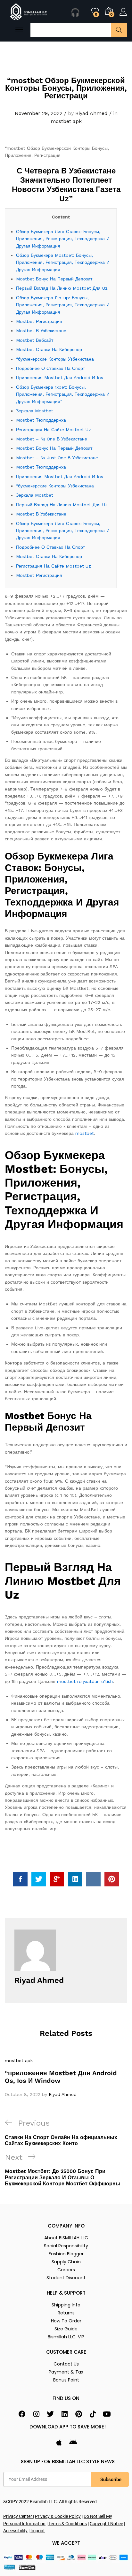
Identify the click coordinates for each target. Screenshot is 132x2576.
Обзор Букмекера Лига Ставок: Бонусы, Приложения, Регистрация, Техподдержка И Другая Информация (63, 239)
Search (119, 30)
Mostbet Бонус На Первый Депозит (54, 279)
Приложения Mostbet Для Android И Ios (60, 378)
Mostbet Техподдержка (41, 420)
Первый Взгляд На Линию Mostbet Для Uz (62, 288)
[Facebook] (22, 2414)
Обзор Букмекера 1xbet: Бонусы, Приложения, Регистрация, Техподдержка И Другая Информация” (63, 394)
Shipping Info (66, 2305)
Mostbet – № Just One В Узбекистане (57, 458)
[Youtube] (107, 2414)
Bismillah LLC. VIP (66, 2337)
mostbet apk (66, 121)
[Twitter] (50, 2414)
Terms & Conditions (68, 2524)
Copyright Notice (106, 2524)
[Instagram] (36, 2414)
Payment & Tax (66, 2372)
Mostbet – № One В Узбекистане (52, 439)
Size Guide (66, 2329)
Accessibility (15, 2531)
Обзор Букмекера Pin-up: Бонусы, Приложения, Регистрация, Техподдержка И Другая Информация (63, 305)
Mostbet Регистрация (39, 321)
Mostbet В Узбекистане (41, 331)
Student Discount (66, 2278)
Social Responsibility (66, 2246)
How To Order (66, 2321)
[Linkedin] (64, 2414)
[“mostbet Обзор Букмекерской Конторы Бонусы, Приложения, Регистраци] (20, 1879)
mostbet (85, 1133)
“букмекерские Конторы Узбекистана (55, 359)
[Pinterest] (78, 2414)
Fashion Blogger (66, 2254)
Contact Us (66, 2364)
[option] (66, 2077)
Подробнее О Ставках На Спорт (50, 368)
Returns (66, 2313)
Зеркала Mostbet (35, 411)
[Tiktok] (93, 2414)
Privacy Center (18, 2516)
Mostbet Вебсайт (35, 340)
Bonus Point (66, 2380)
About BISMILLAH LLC (66, 2238)
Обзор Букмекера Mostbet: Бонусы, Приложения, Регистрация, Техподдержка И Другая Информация (63, 262)
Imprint (38, 2531)
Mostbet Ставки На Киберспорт (50, 349)
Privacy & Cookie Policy (58, 2516)
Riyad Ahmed (91, 113)
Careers (66, 2270)
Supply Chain (66, 2262)
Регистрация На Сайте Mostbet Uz (54, 430)
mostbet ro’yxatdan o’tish (85, 1681)
